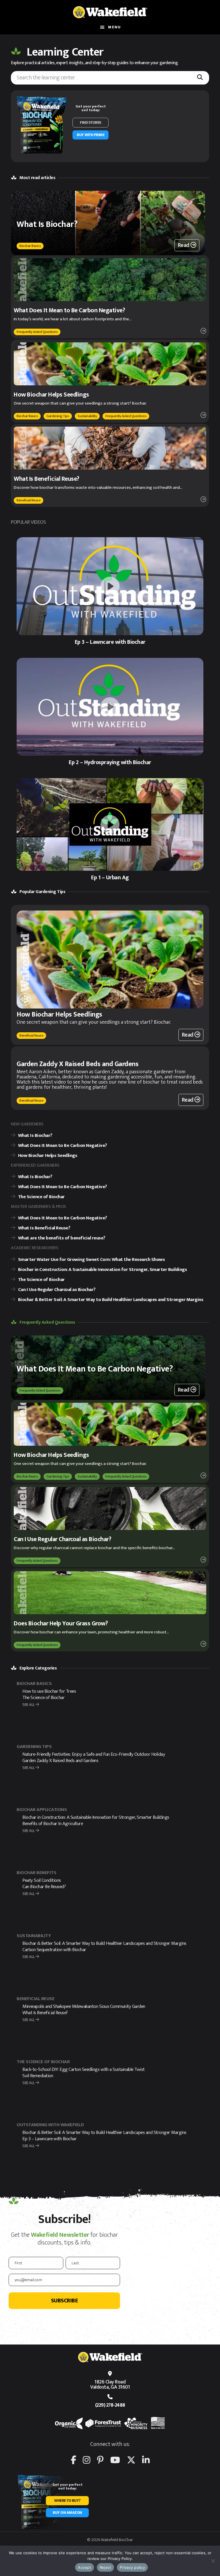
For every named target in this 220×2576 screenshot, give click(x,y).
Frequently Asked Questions (37, 332)
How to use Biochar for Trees (50, 1691)
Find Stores (91, 122)
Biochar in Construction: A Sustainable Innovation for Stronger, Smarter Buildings (96, 1817)
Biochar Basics (30, 246)
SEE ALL (29, 1705)
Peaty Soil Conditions (42, 1880)
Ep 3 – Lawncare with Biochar (110, 642)
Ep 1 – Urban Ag (110, 878)
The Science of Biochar (43, 1698)
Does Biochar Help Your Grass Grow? (61, 1624)
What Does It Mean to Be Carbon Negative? (69, 310)
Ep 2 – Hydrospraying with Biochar (110, 762)
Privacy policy (132, 2567)
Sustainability (87, 416)
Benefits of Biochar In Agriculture (53, 1824)
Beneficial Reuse (29, 500)
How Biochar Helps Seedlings (51, 395)
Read (184, 245)
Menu (114, 27)
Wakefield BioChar (110, 12)
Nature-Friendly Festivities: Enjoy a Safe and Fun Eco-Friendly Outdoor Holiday (94, 1754)
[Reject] (213, 2561)
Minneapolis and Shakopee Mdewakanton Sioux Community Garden (84, 2006)
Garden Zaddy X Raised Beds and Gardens (77, 1064)
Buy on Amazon (67, 2513)
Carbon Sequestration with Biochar (54, 1950)
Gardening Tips (58, 416)
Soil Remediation (38, 2076)
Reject (106, 2567)
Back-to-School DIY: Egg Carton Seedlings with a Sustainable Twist (84, 2069)
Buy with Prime (91, 135)
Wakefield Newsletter (60, 2235)
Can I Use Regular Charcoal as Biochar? (63, 1539)
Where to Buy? (67, 2501)
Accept (85, 2567)
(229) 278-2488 (110, 2405)
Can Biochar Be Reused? (44, 1887)
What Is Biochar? (47, 224)
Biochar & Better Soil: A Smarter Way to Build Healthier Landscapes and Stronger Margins (104, 1943)
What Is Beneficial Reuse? (47, 479)
